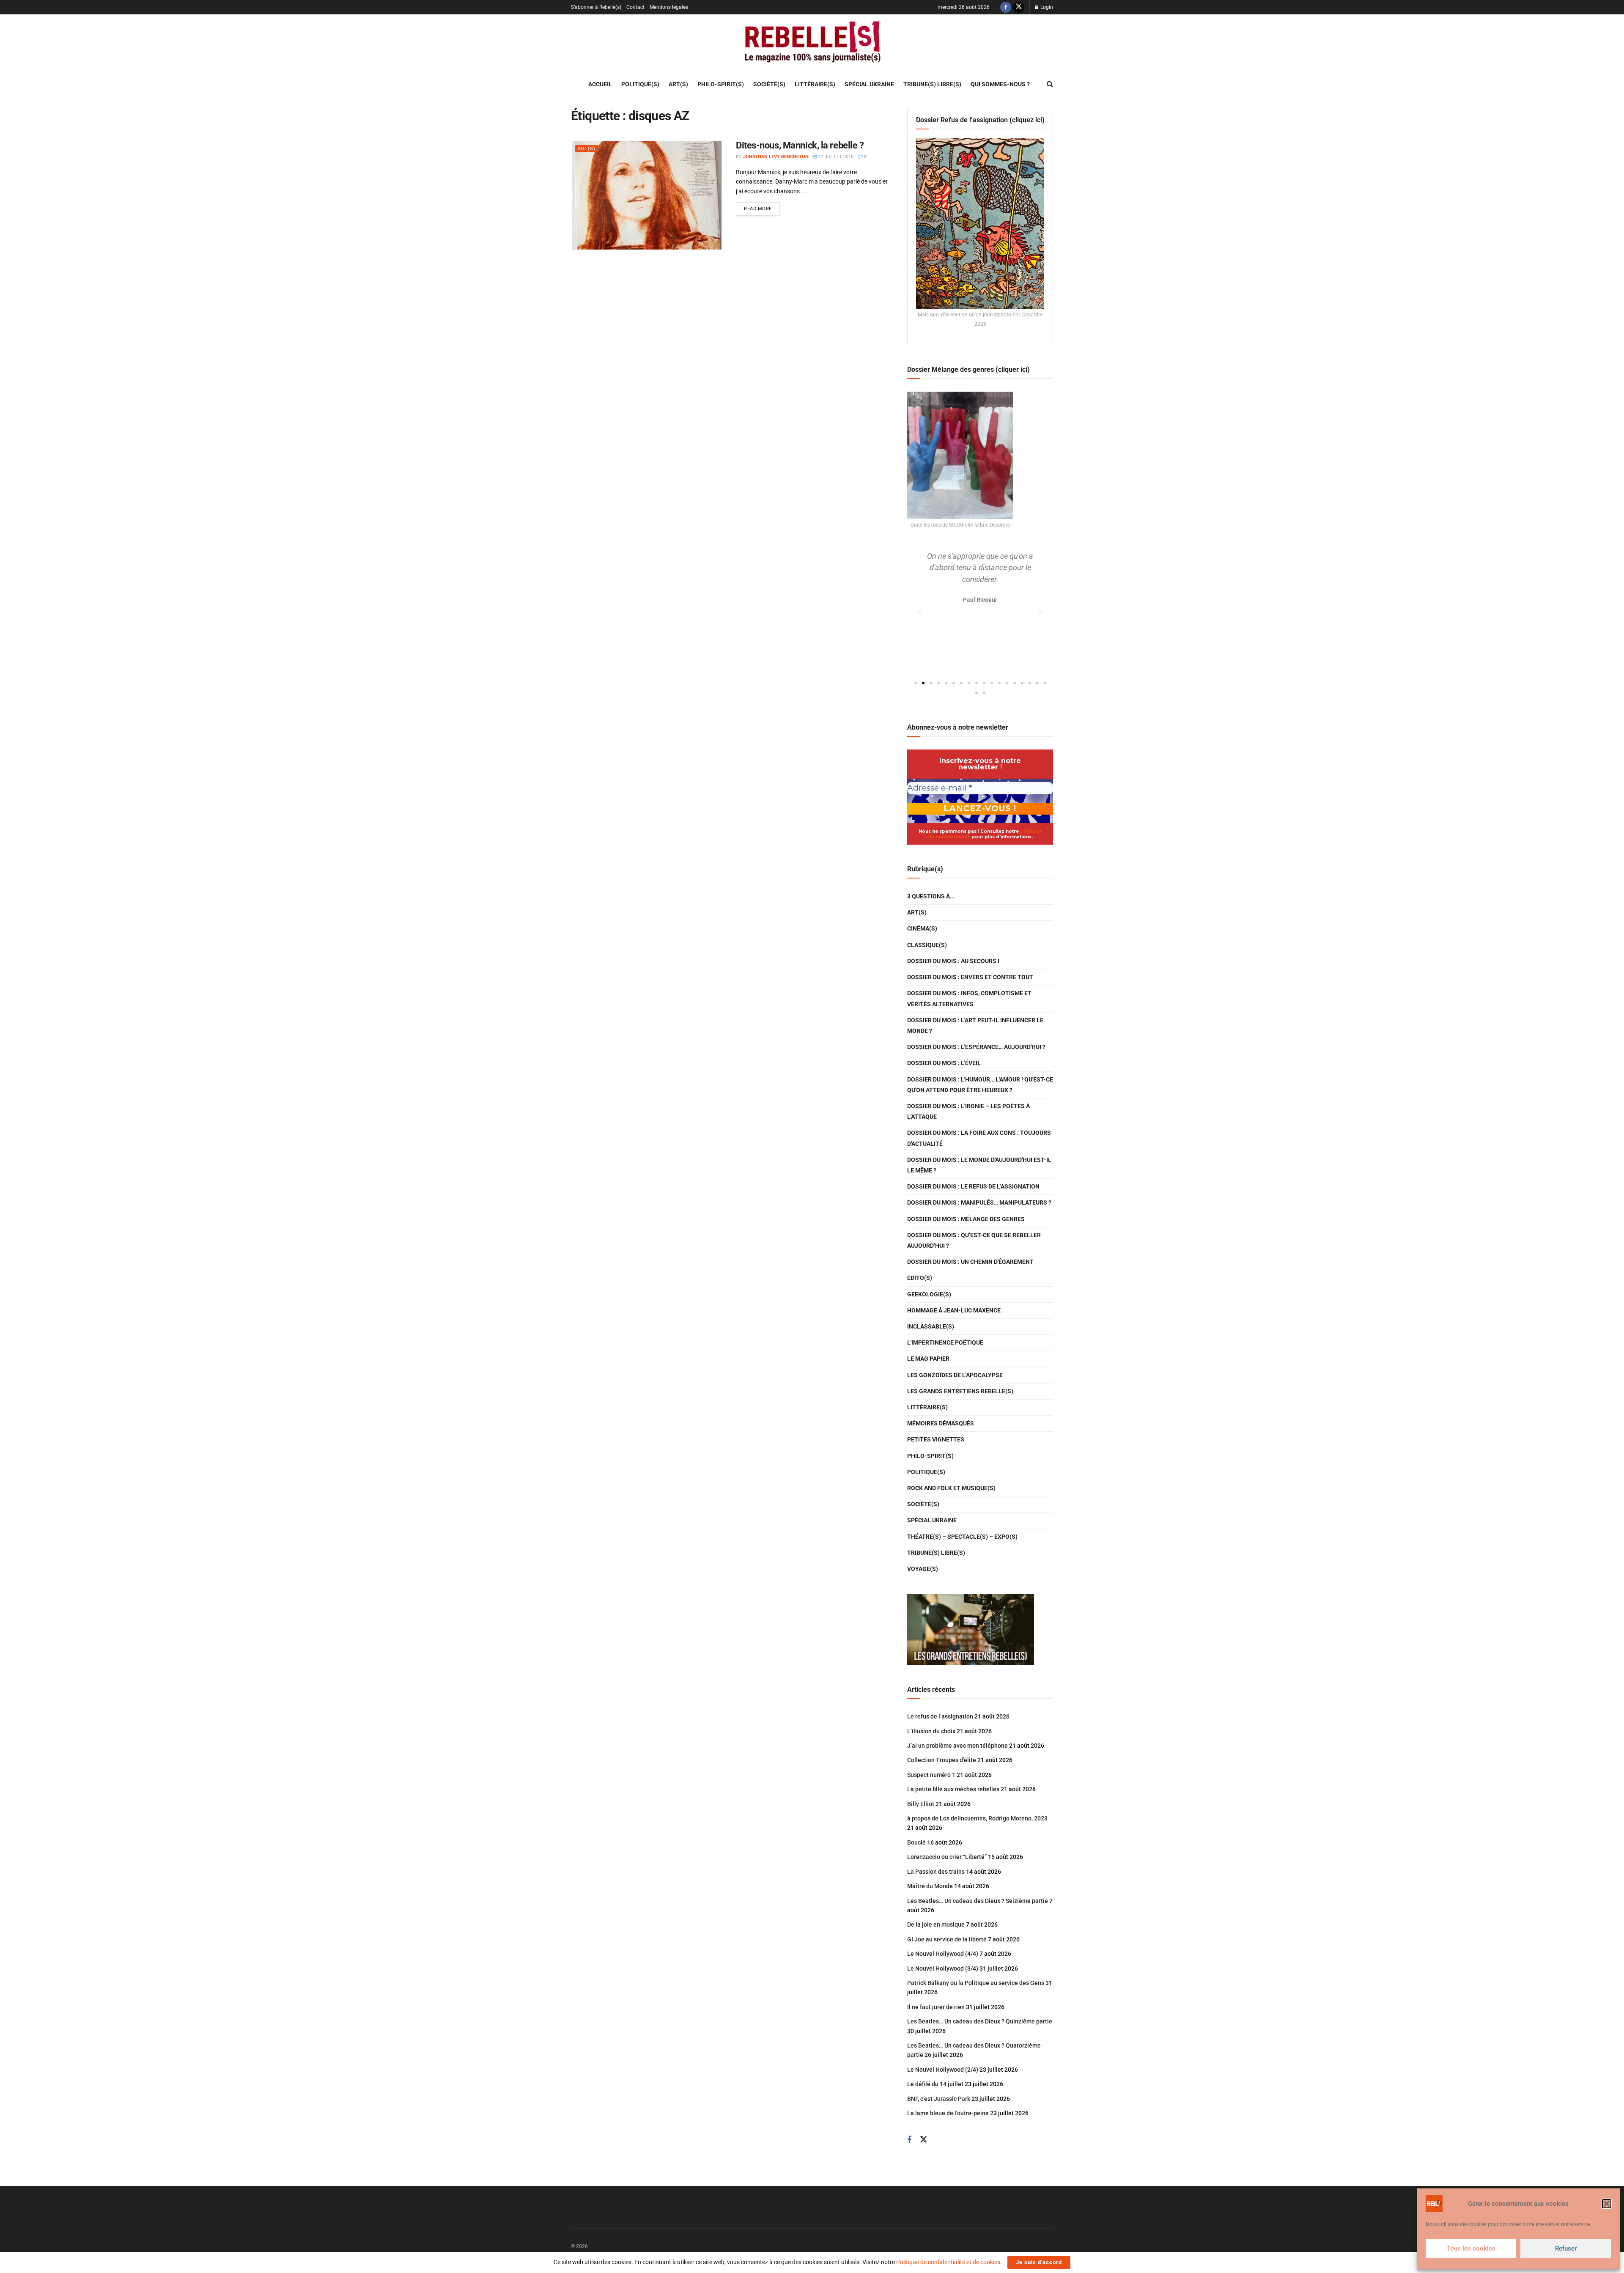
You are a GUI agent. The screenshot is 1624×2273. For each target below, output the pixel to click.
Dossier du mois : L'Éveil (944, 1063)
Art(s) (678, 84)
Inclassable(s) (931, 1326)
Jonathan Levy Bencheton (776, 157)
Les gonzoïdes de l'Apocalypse (955, 1375)
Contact (635, 7)
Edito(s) (920, 1278)
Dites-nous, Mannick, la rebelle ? (800, 145)
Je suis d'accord (1039, 2262)
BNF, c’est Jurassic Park (939, 2099)
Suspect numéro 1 (931, 1775)
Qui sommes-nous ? (1000, 84)
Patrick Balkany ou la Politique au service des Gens (976, 1983)
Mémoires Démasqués (941, 1423)
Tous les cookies (1471, 2248)
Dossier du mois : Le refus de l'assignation (973, 1186)
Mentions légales (669, 7)
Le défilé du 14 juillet (935, 2084)
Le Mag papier (928, 1359)
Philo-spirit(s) (721, 84)
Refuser (1566, 2248)
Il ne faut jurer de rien (936, 2007)
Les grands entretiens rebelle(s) (960, 1391)
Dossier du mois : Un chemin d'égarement (970, 1262)
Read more (762, 207)
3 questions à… (931, 896)
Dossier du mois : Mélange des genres (966, 1219)
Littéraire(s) (815, 84)
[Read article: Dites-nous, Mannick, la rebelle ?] (647, 195)
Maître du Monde (930, 1886)
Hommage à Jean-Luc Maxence (954, 1310)
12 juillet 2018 (835, 157)
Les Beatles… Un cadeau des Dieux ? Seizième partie (978, 1901)
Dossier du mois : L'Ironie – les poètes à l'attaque (968, 1111)
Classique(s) (927, 945)
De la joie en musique (936, 1924)
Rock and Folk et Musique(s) (951, 1488)
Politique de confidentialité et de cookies (948, 2262)
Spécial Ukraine (869, 84)
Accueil (600, 84)
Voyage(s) (923, 1569)
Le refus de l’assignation (940, 1716)
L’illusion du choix (931, 1731)
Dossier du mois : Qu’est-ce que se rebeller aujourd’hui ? (974, 1240)
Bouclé (916, 1842)
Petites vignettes (936, 1439)
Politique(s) (640, 84)
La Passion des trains (936, 1872)
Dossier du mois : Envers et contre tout (970, 977)
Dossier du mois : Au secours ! (953, 961)
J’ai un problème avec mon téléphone (957, 1746)
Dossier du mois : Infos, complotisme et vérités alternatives (969, 998)
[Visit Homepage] (812, 44)
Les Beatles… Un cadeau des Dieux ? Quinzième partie (980, 2021)
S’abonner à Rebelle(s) (596, 7)
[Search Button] (1050, 84)
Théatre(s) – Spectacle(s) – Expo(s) (962, 1537)
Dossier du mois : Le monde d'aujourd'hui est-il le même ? (979, 1165)
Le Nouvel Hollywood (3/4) (943, 1968)
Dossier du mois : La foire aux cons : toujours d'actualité (979, 1138)
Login (1046, 7)
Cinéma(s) (922, 928)
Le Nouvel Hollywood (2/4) (943, 2070)
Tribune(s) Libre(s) (932, 84)
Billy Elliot (921, 1804)
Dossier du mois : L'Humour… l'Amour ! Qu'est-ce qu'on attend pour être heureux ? (980, 1085)
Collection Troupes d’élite (942, 1760)
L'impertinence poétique (945, 1342)
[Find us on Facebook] (1006, 7)
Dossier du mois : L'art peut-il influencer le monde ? (975, 1025)
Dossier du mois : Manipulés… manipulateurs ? (979, 1202)
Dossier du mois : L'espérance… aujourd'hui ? (976, 1047)
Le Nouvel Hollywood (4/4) (943, 1954)
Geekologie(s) (929, 1294)
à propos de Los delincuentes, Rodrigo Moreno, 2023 (977, 1818)
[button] (1607, 2204)
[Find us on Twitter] (1019, 7)
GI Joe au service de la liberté (947, 1939)
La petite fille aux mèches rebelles (953, 1789)
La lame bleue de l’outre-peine (948, 2113)
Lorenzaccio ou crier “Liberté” (947, 1857)
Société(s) (769, 84)
